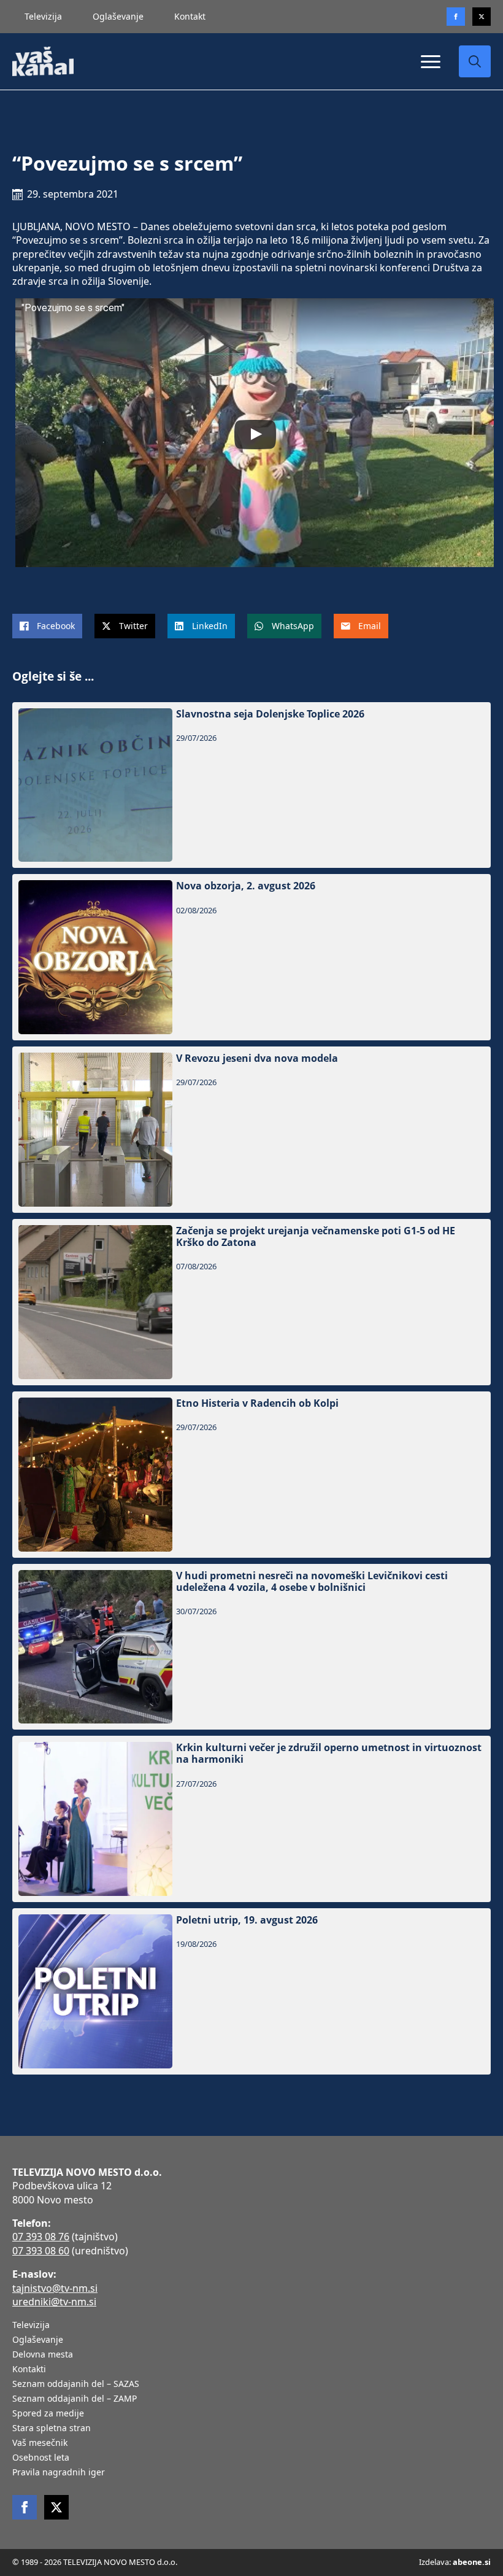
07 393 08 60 (41, 2251)
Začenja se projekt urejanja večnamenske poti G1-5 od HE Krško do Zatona (316, 1237)
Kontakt (190, 16)
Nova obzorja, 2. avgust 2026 (246, 886)
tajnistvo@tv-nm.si (55, 2288)
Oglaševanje (118, 16)
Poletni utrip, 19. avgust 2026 (247, 1920)
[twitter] (482, 17)
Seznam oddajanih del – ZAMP (75, 2399)
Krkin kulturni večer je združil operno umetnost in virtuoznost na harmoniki (329, 1754)
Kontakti (29, 2370)
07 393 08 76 (41, 2237)
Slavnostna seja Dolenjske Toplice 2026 (270, 714)
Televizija (43, 16)
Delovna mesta (43, 2355)
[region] (159, 2480)
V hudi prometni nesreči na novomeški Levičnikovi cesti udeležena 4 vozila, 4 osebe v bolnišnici (312, 1582)
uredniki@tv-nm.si (54, 2302)
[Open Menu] (431, 61)
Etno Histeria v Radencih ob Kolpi (257, 1403)
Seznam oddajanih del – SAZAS (76, 2385)
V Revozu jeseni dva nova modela (257, 1058)
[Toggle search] (475, 61)
